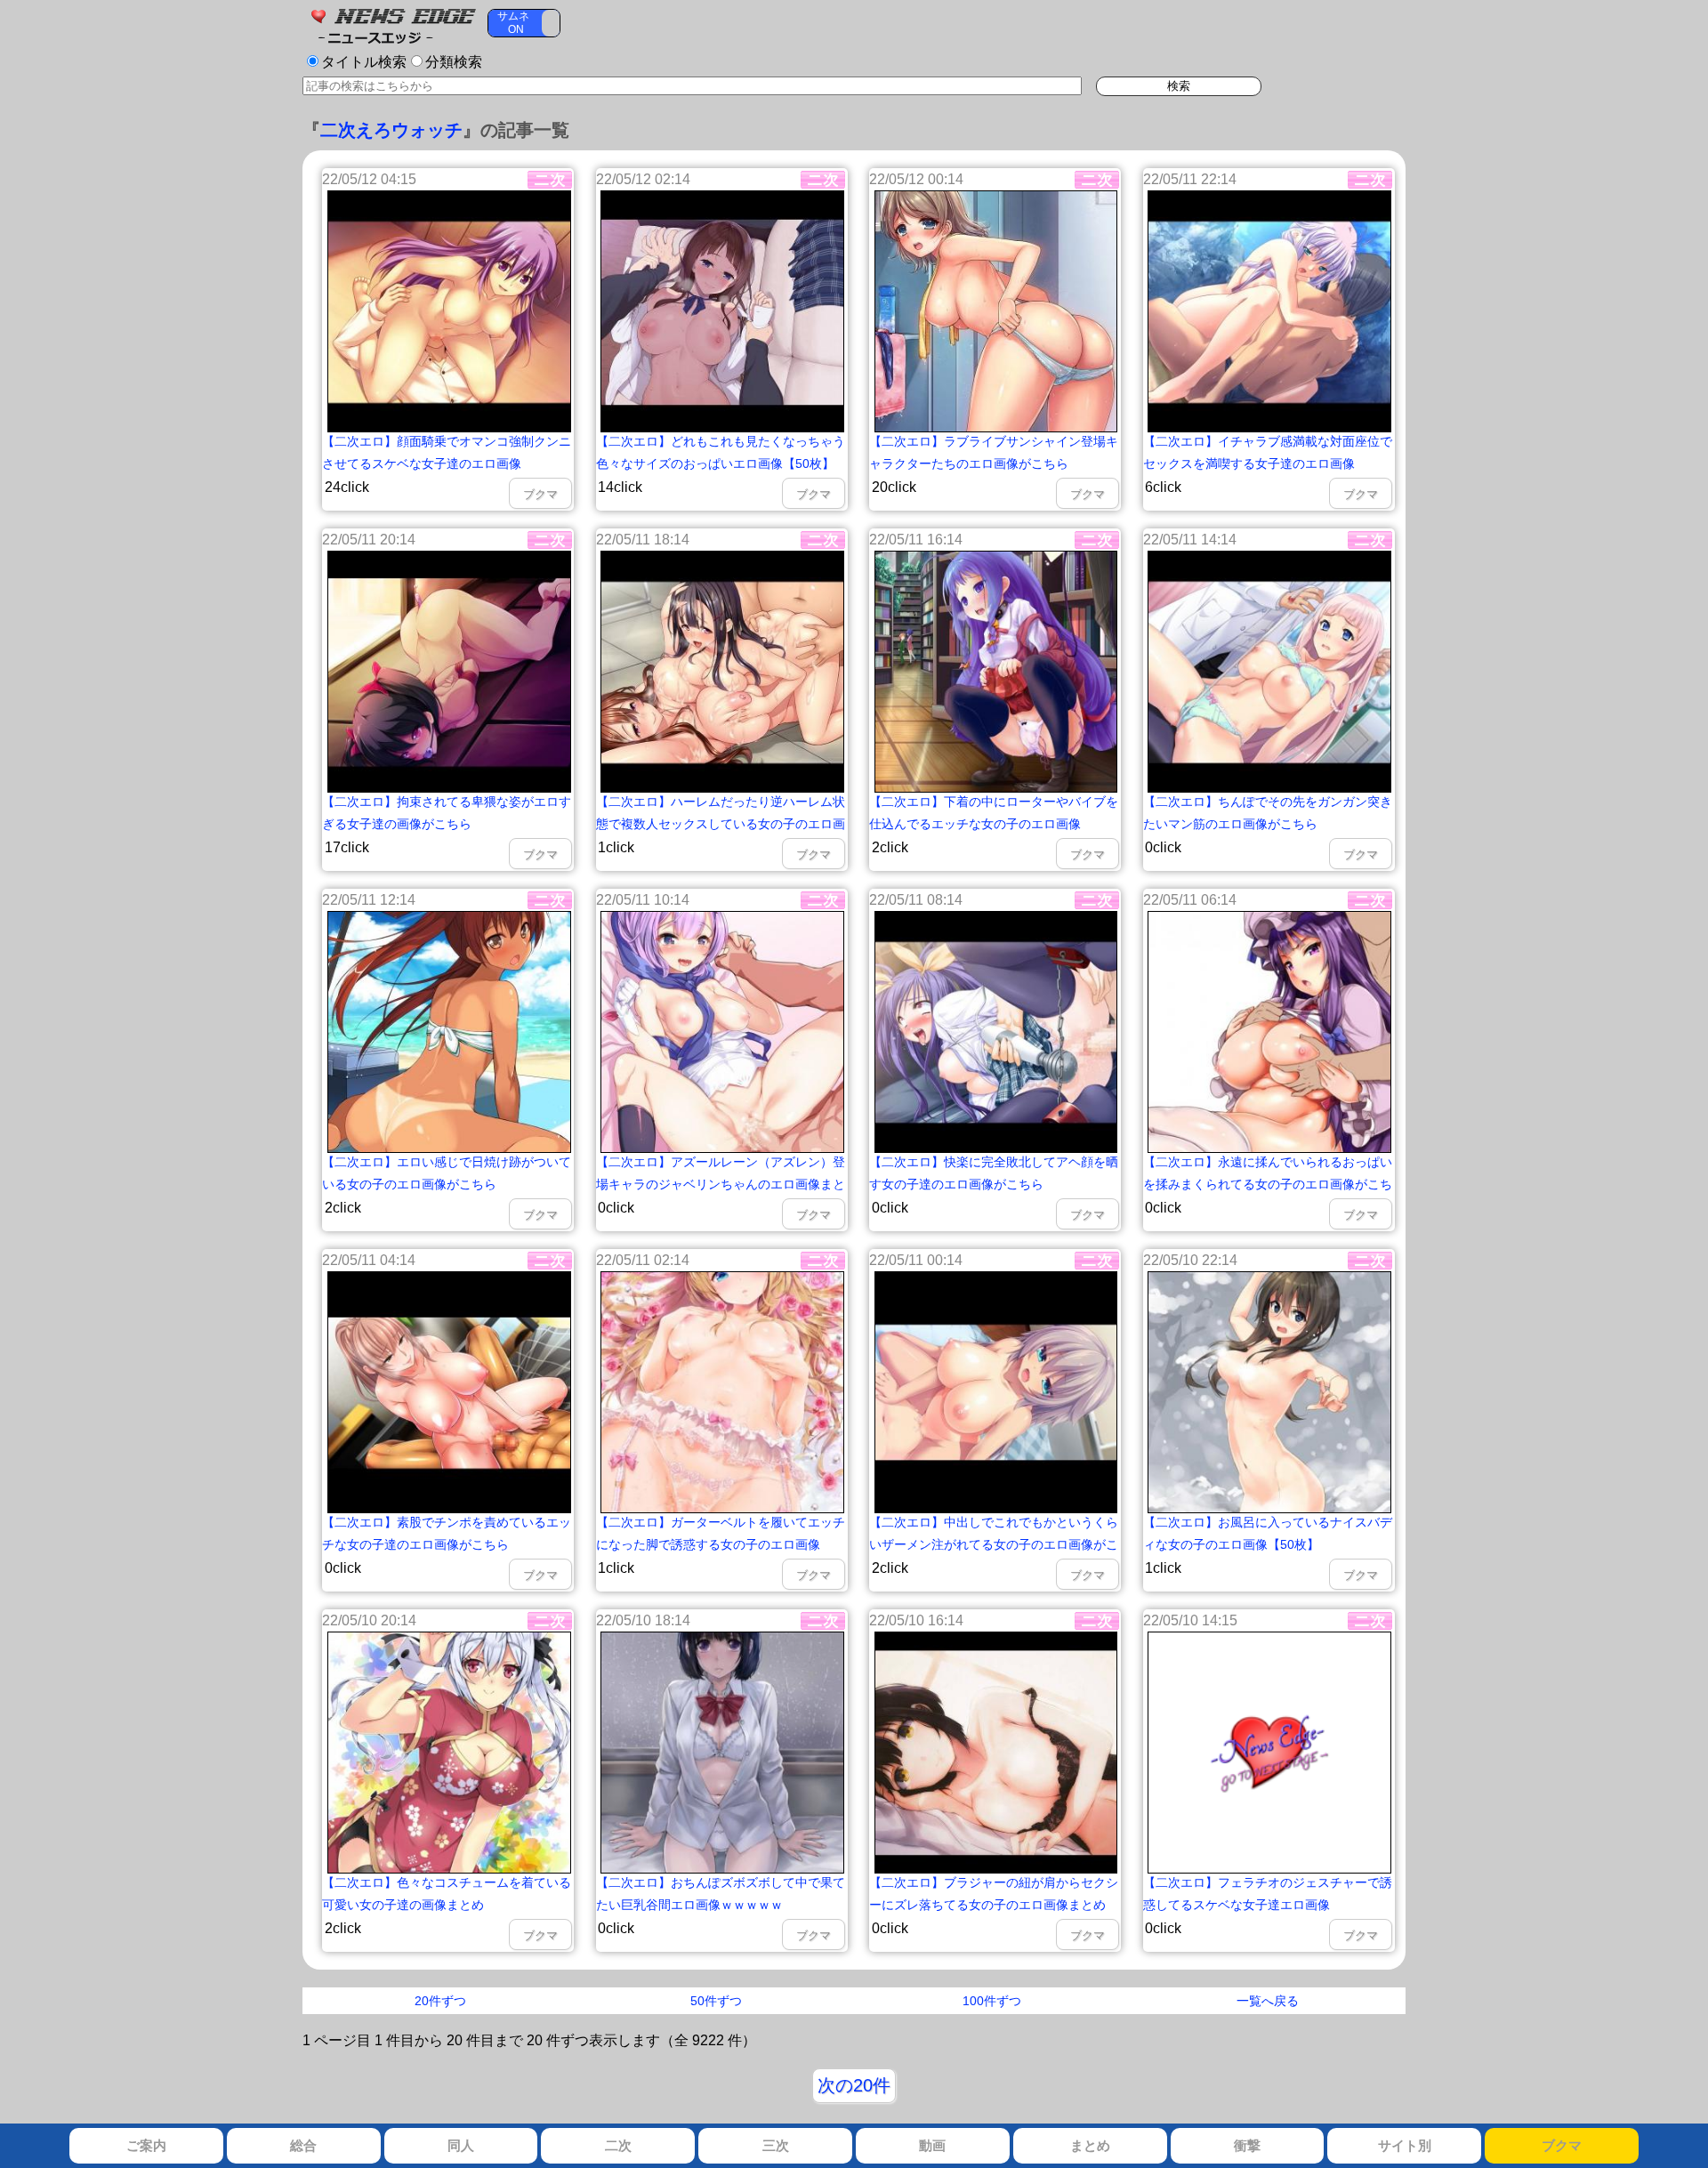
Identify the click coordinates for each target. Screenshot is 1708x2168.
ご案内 (146, 2145)
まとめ (1090, 2145)
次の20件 (854, 2085)
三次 (776, 2145)
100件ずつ (992, 2001)
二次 (618, 2145)
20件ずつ (440, 2001)
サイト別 (1405, 2145)
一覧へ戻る (1268, 2001)
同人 (461, 2145)
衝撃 (1247, 2145)
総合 (303, 2145)
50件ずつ (716, 2001)
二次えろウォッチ (391, 130)
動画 (932, 2145)
